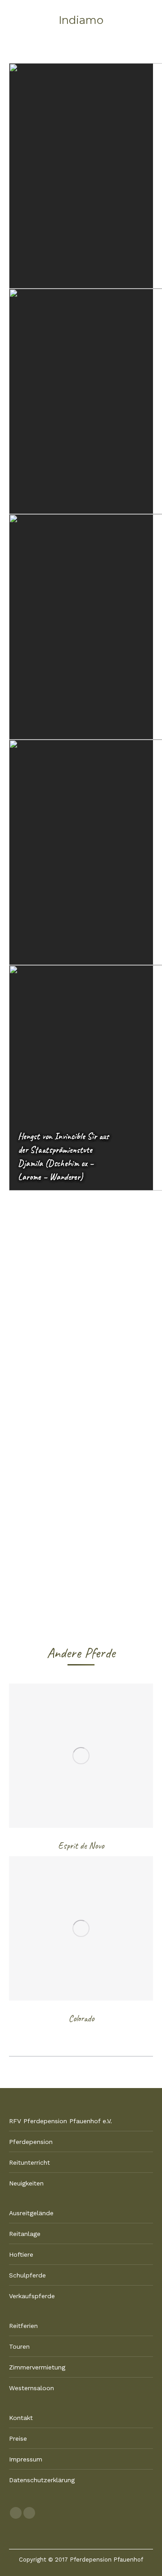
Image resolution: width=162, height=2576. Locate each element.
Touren (19, 2346)
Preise (18, 2438)
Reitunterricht (29, 2162)
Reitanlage (25, 2234)
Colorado (81, 2018)
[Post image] (81, 1756)
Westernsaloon (31, 2388)
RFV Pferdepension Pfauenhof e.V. (61, 2121)
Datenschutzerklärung (42, 2480)
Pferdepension (31, 2142)
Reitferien (23, 2326)
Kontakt (21, 2418)
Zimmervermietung (37, 2367)
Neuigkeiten (26, 2183)
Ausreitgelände (31, 2213)
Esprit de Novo (81, 1846)
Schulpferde (27, 2275)
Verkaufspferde (32, 2296)
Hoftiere (21, 2254)
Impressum (26, 2459)
